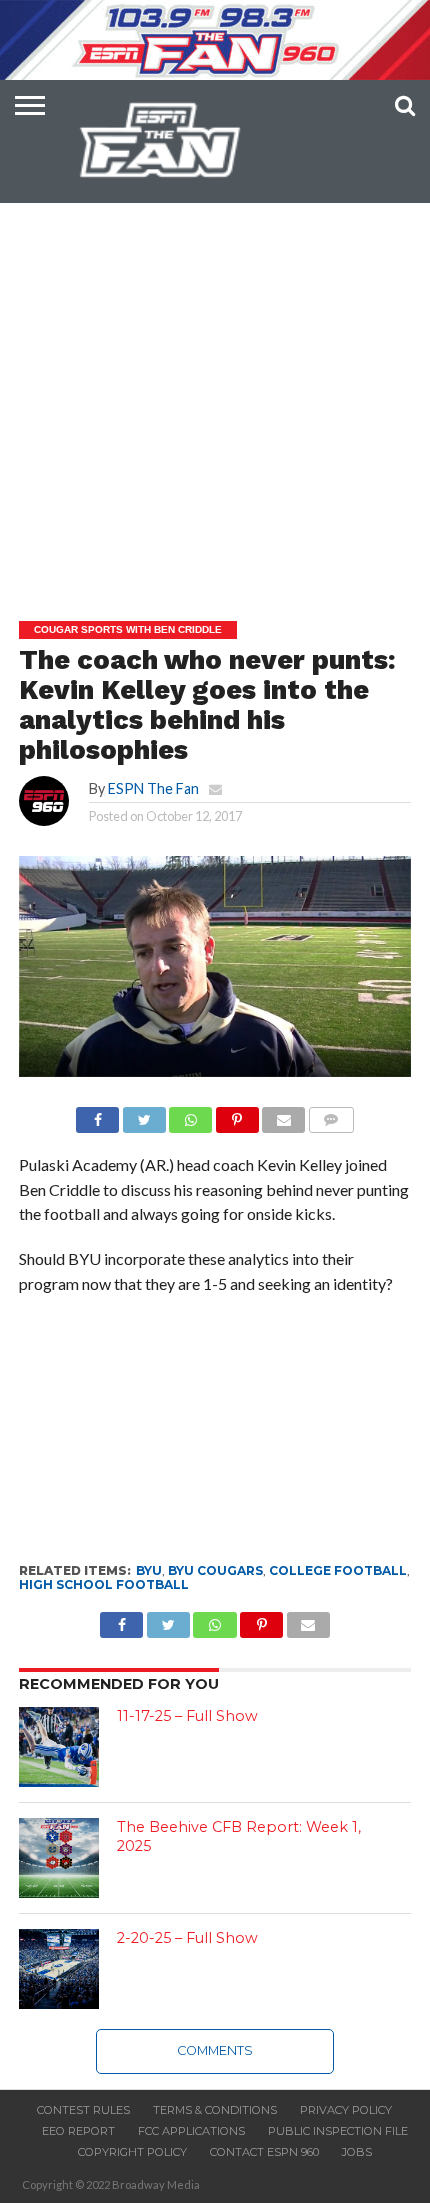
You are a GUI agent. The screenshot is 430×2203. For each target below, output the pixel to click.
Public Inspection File (338, 2131)
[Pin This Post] (237, 1114)
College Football (338, 1570)
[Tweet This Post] (144, 1114)
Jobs (357, 2152)
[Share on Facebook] (97, 1114)
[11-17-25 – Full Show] (59, 1747)
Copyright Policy (132, 2152)
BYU (149, 1570)
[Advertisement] (215, 361)
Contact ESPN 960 (264, 2152)
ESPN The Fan (153, 788)
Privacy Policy (346, 2110)
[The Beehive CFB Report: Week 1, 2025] (59, 1858)
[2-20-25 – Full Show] (59, 1969)
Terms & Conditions (215, 2110)
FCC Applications (191, 2131)
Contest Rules (83, 2110)
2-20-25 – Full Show (187, 1938)
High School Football (104, 1584)
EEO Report (78, 2131)
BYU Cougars (215, 1570)
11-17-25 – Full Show (187, 1716)
